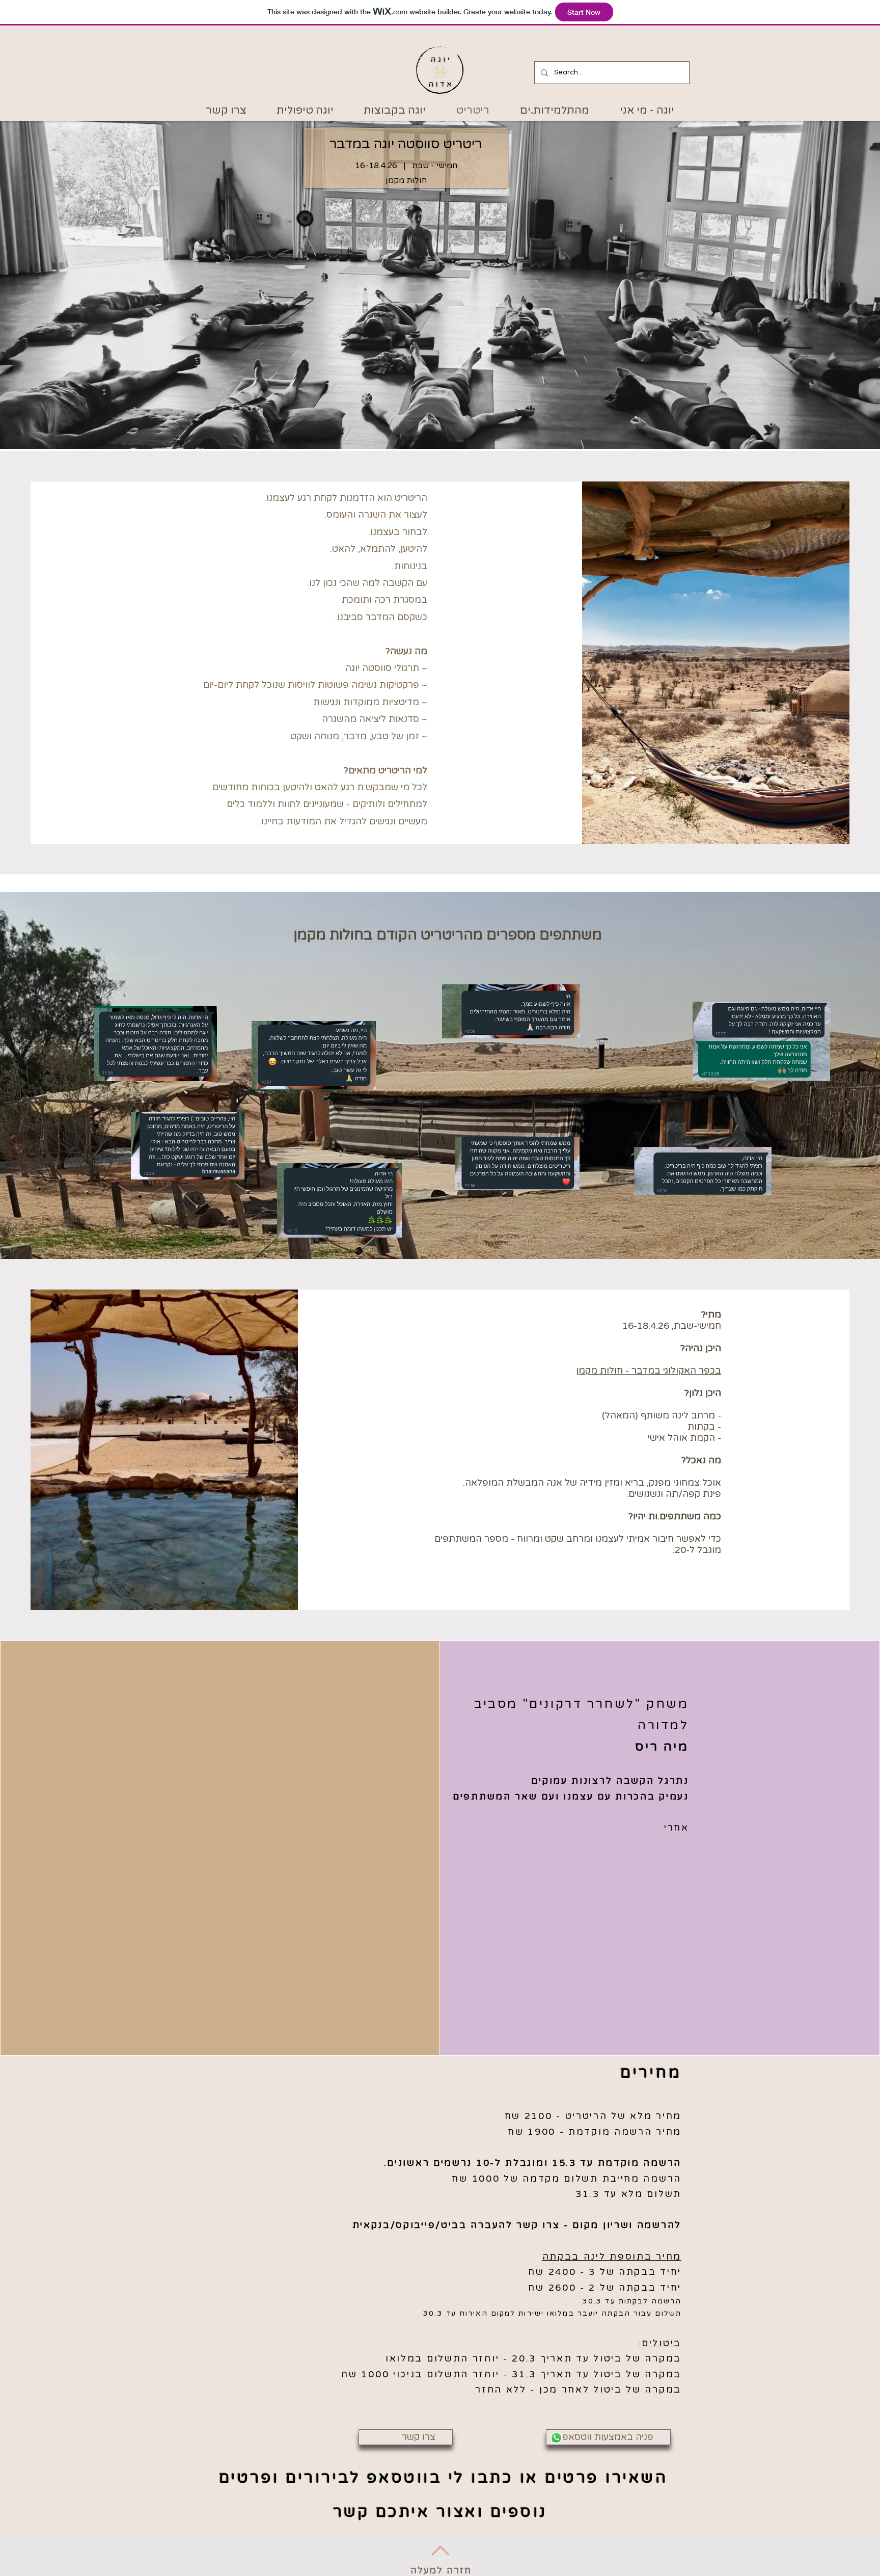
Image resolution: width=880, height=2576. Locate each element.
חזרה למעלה (441, 2570)
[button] (406, 2437)
